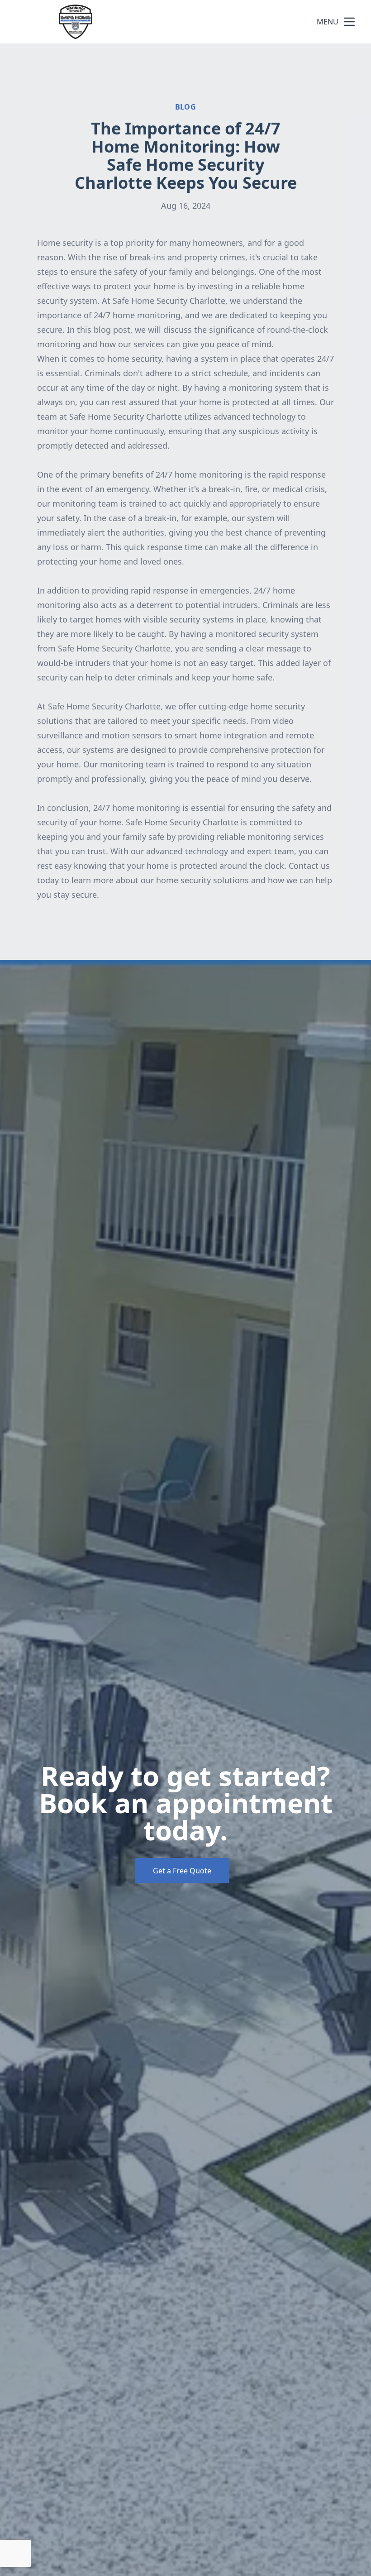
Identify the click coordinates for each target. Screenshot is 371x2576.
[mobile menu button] (349, 22)
